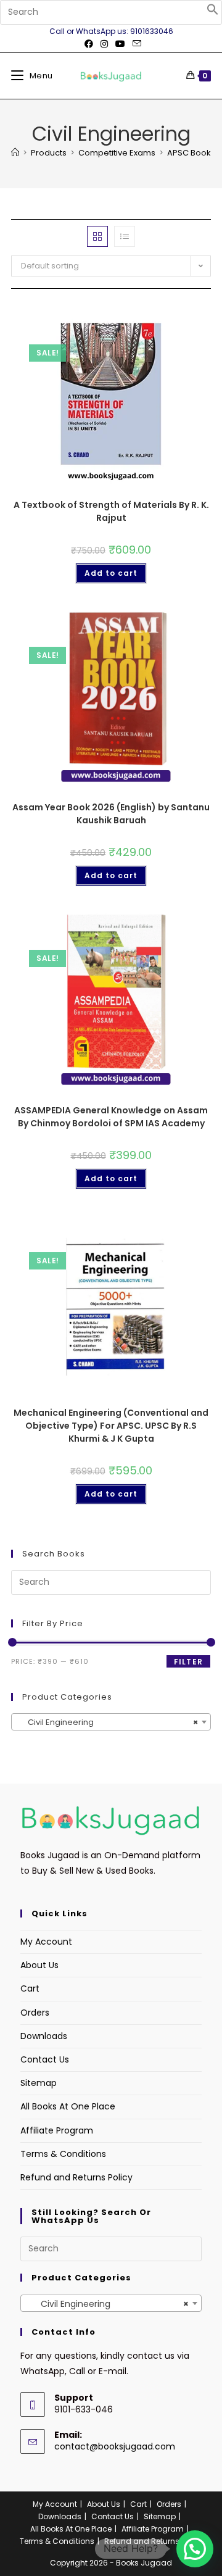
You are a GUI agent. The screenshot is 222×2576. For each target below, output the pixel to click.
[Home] (15, 153)
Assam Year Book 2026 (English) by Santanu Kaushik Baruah (111, 814)
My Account (46, 1942)
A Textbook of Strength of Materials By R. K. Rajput (111, 511)
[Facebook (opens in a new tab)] (89, 44)
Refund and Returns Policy (76, 2177)
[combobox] (111, 1722)
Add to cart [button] (111, 573)
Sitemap (39, 2083)
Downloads (44, 2036)
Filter (188, 1662)
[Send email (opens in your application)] (135, 44)
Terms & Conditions (63, 2154)
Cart (30, 1988)
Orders (35, 2013)
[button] (213, 12)
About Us (39, 1965)
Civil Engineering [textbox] (107, 1722)
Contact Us (45, 2059)
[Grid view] (97, 236)
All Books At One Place (68, 2106)
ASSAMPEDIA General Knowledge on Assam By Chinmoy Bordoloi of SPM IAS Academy (111, 1117)
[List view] (125, 236)
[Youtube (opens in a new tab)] (120, 44)
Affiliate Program (57, 2130)
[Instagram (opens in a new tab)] (104, 44)
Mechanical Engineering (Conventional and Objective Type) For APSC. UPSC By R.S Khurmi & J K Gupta (111, 1426)
